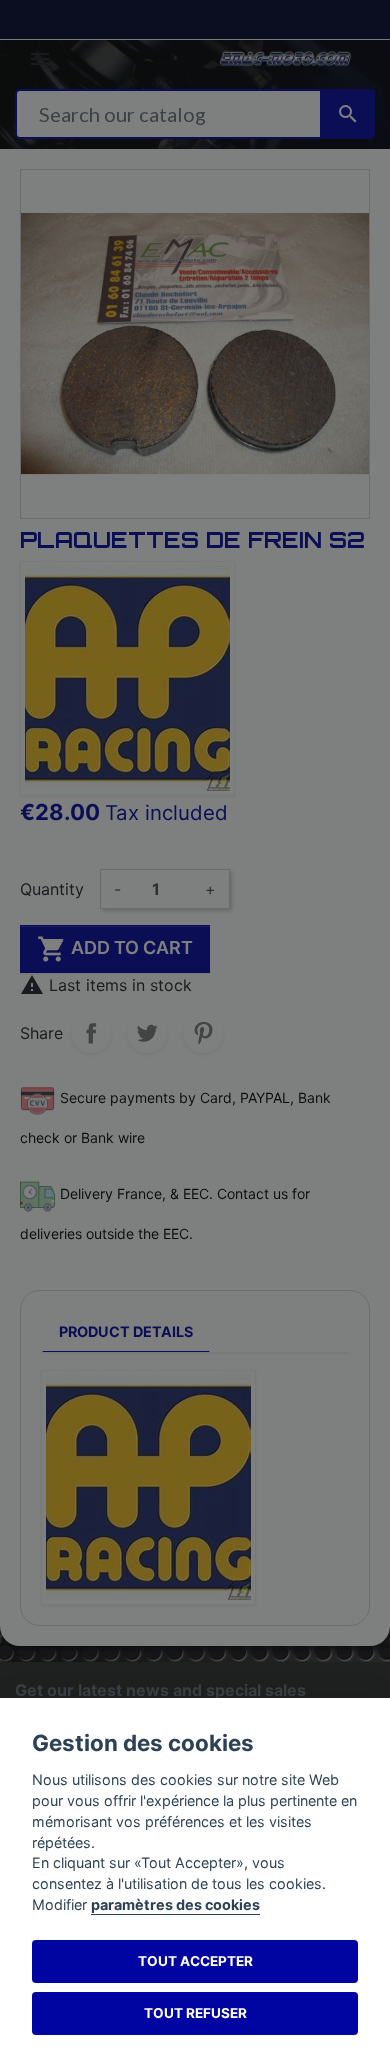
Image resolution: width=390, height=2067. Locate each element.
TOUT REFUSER (195, 2013)
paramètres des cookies (175, 1904)
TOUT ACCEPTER (195, 1961)
